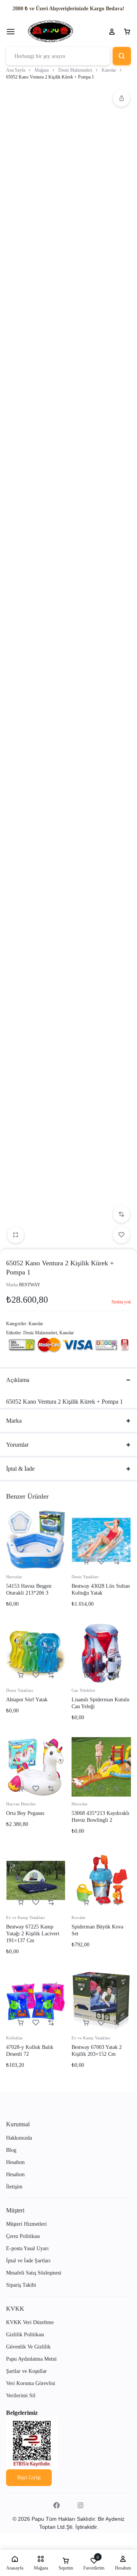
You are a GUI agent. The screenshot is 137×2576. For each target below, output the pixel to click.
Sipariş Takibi (21, 2285)
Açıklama (18, 1380)
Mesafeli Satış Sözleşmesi (34, 2273)
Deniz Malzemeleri (75, 70)
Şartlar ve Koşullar (26, 2371)
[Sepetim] (127, 32)
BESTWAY (30, 1285)
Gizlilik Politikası (25, 2335)
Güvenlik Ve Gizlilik (28, 2347)
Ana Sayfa (16, 70)
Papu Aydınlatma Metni (31, 2359)
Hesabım (15, 2162)
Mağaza (42, 70)
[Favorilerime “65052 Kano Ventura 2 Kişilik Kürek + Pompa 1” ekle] (121, 1235)
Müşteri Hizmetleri (26, 2224)
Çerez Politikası (23, 2236)
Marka (14, 1421)
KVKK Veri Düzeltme (30, 2322)
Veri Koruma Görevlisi (31, 2383)
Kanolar (109, 70)
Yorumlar (17, 1445)
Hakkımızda (19, 2138)
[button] (121, 98)
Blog (11, 2150)
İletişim (14, 2187)
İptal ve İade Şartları (28, 2261)
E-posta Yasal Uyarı (27, 2248)
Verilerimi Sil (21, 2396)
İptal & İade (20, 1469)
